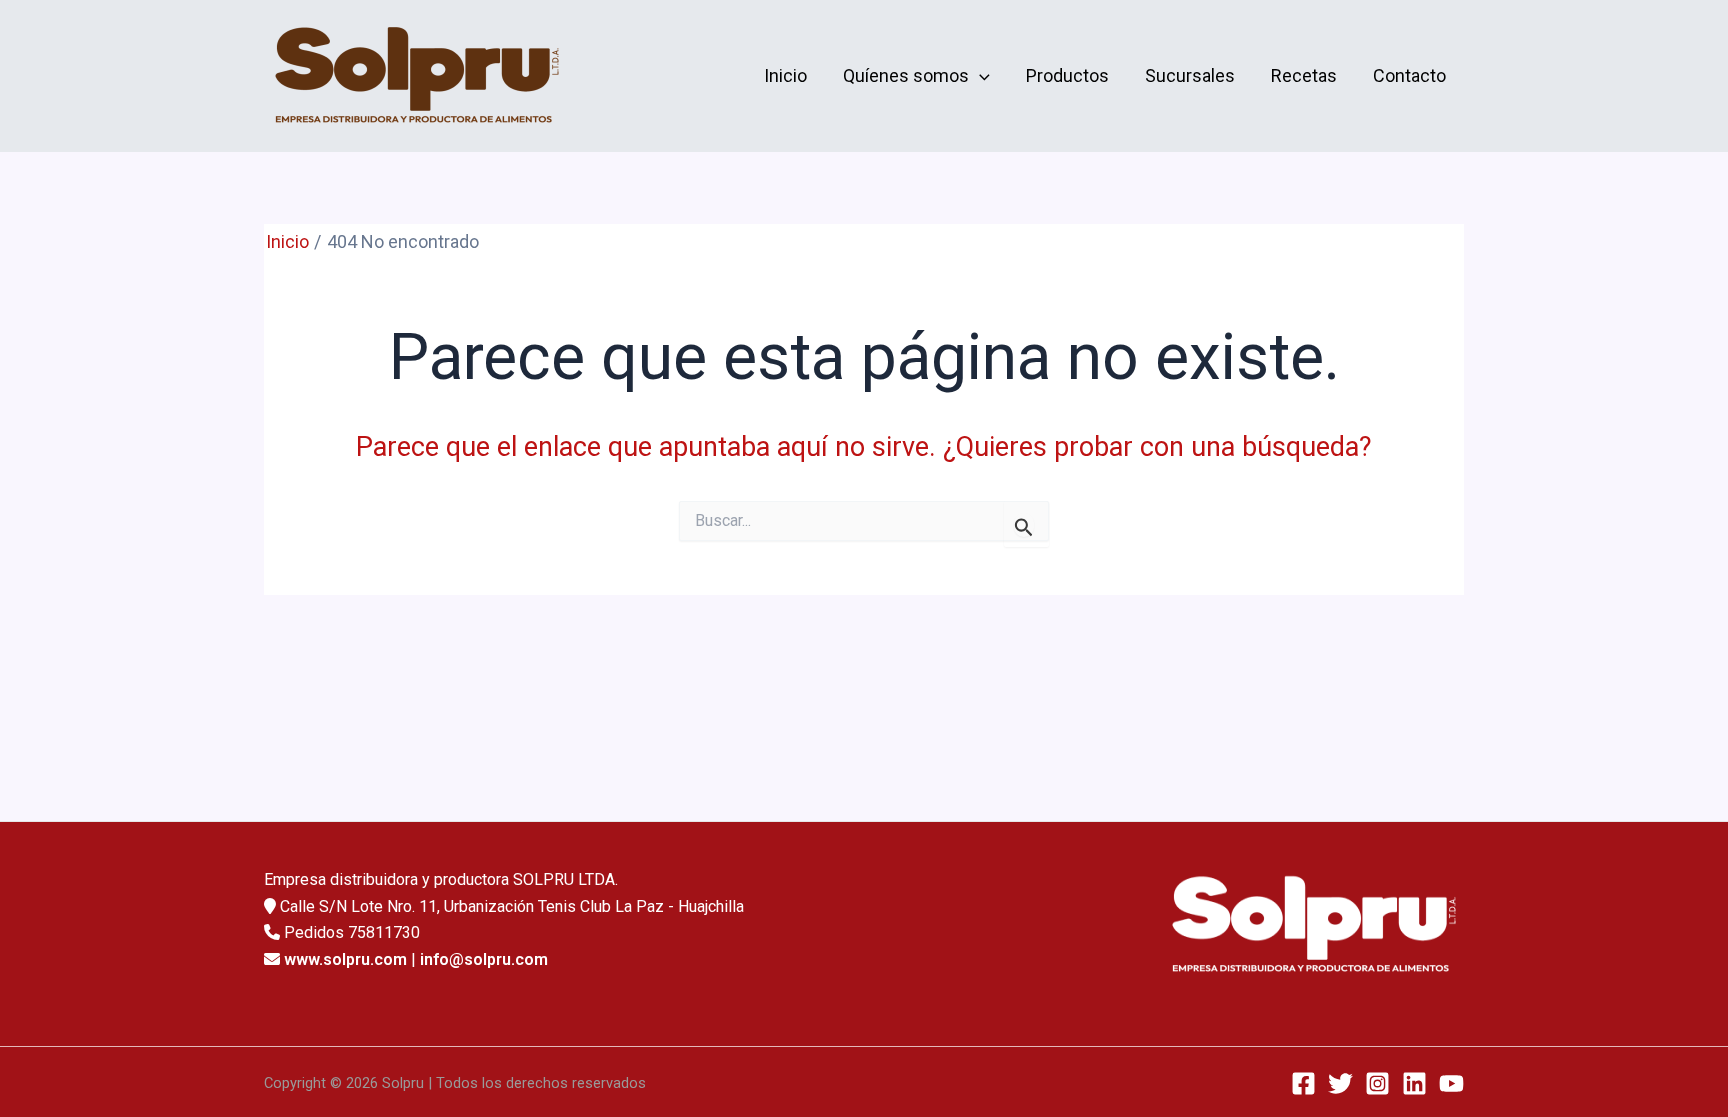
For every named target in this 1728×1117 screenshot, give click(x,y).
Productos (1067, 75)
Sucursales (1190, 75)
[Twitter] (1340, 1083)
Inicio (785, 75)
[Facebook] (1303, 1083)
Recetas (1304, 75)
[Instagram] (1377, 1083)
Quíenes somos (906, 75)
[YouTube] (1451, 1083)
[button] (979, 76)
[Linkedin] (1414, 1083)
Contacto (1409, 75)
